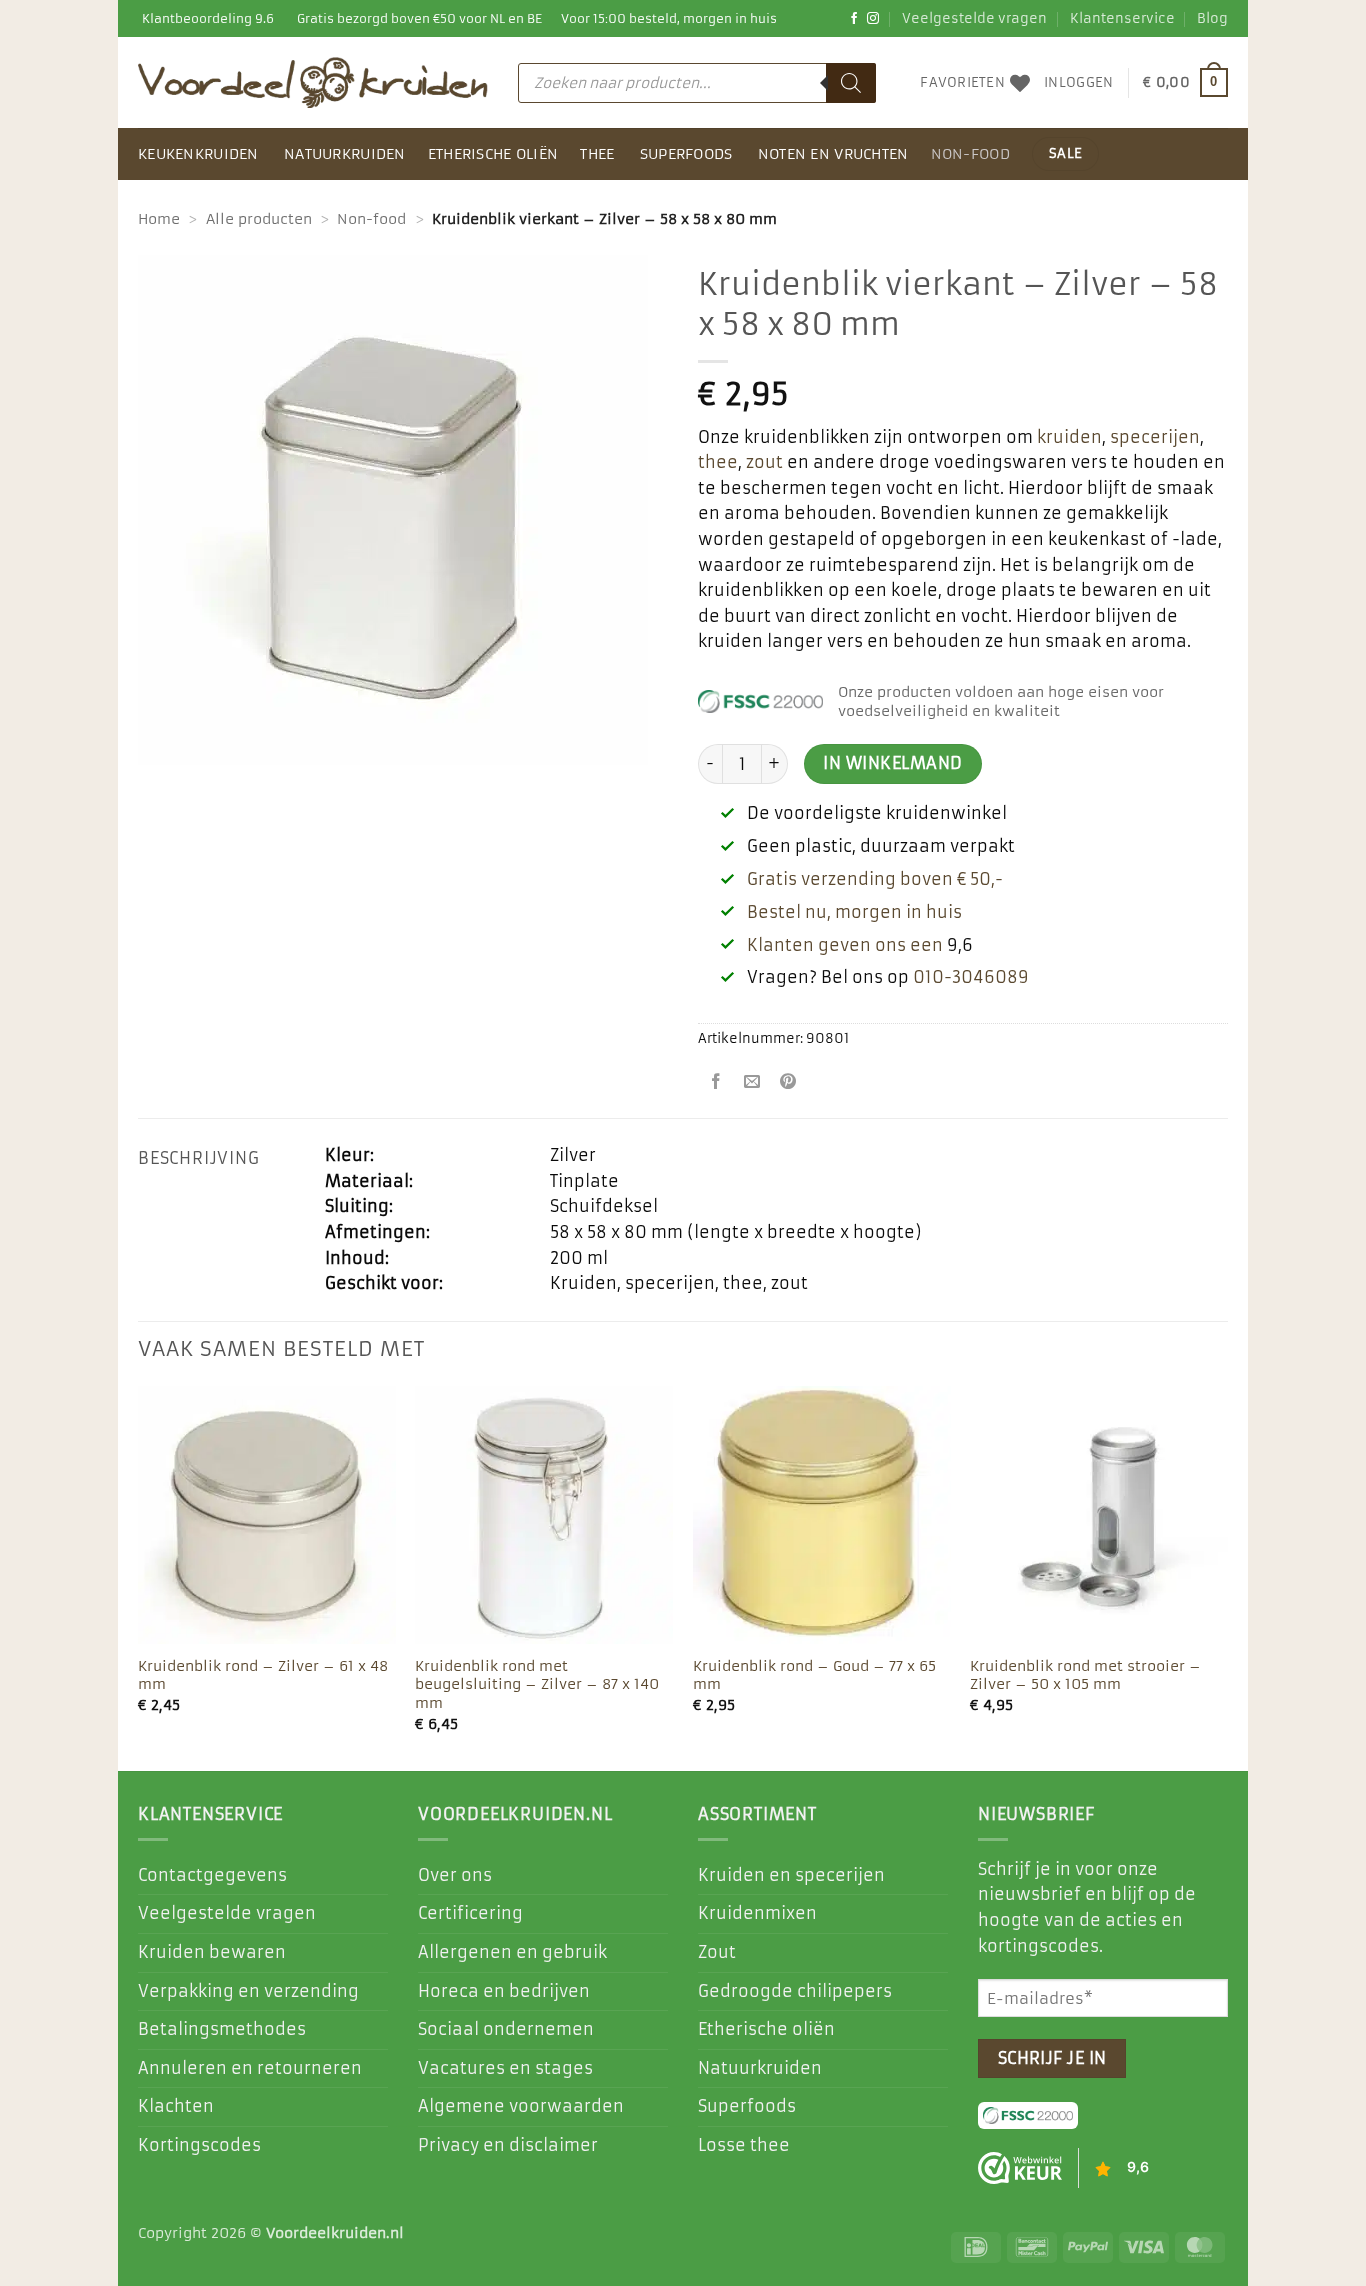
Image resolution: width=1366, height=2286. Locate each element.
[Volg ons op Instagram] (873, 19)
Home (159, 219)
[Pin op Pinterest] (788, 1083)
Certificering (470, 1913)
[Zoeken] (851, 83)
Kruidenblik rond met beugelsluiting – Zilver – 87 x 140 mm (537, 1684)
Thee (597, 154)
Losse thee (744, 2145)
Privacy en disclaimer (508, 2145)
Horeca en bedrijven (504, 1991)
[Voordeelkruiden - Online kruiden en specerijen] (313, 82)
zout (764, 462)
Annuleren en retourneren (250, 2068)
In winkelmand (892, 763)
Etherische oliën (493, 154)
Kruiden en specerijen (791, 1875)
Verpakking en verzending (248, 1991)
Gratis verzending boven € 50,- (875, 879)
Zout (717, 1952)
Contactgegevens (212, 1875)
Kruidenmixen (757, 1913)
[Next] (1227, 1576)
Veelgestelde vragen (974, 18)
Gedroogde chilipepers (795, 1991)
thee (718, 462)
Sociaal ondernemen (506, 2029)
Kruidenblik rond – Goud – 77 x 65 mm (814, 1675)
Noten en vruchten (833, 154)
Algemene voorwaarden (521, 2106)
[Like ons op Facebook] (854, 19)
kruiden (1069, 437)
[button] (1078, 83)
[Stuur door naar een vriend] (752, 1083)
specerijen (1155, 437)
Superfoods (686, 154)
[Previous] (139, 1576)
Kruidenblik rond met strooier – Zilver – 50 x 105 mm (1085, 1675)
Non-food (970, 154)
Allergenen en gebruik (512, 1952)
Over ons (455, 1875)
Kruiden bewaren (212, 1952)
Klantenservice (1122, 18)
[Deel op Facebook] (716, 1083)
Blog (1212, 18)
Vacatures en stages (505, 2068)
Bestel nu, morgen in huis (854, 912)
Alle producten (259, 219)
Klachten (176, 2106)
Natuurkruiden (345, 154)
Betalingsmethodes (222, 2029)
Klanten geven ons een (845, 945)
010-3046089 (971, 977)
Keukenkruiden (198, 154)
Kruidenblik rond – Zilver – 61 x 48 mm (263, 1675)
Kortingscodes (199, 2145)
